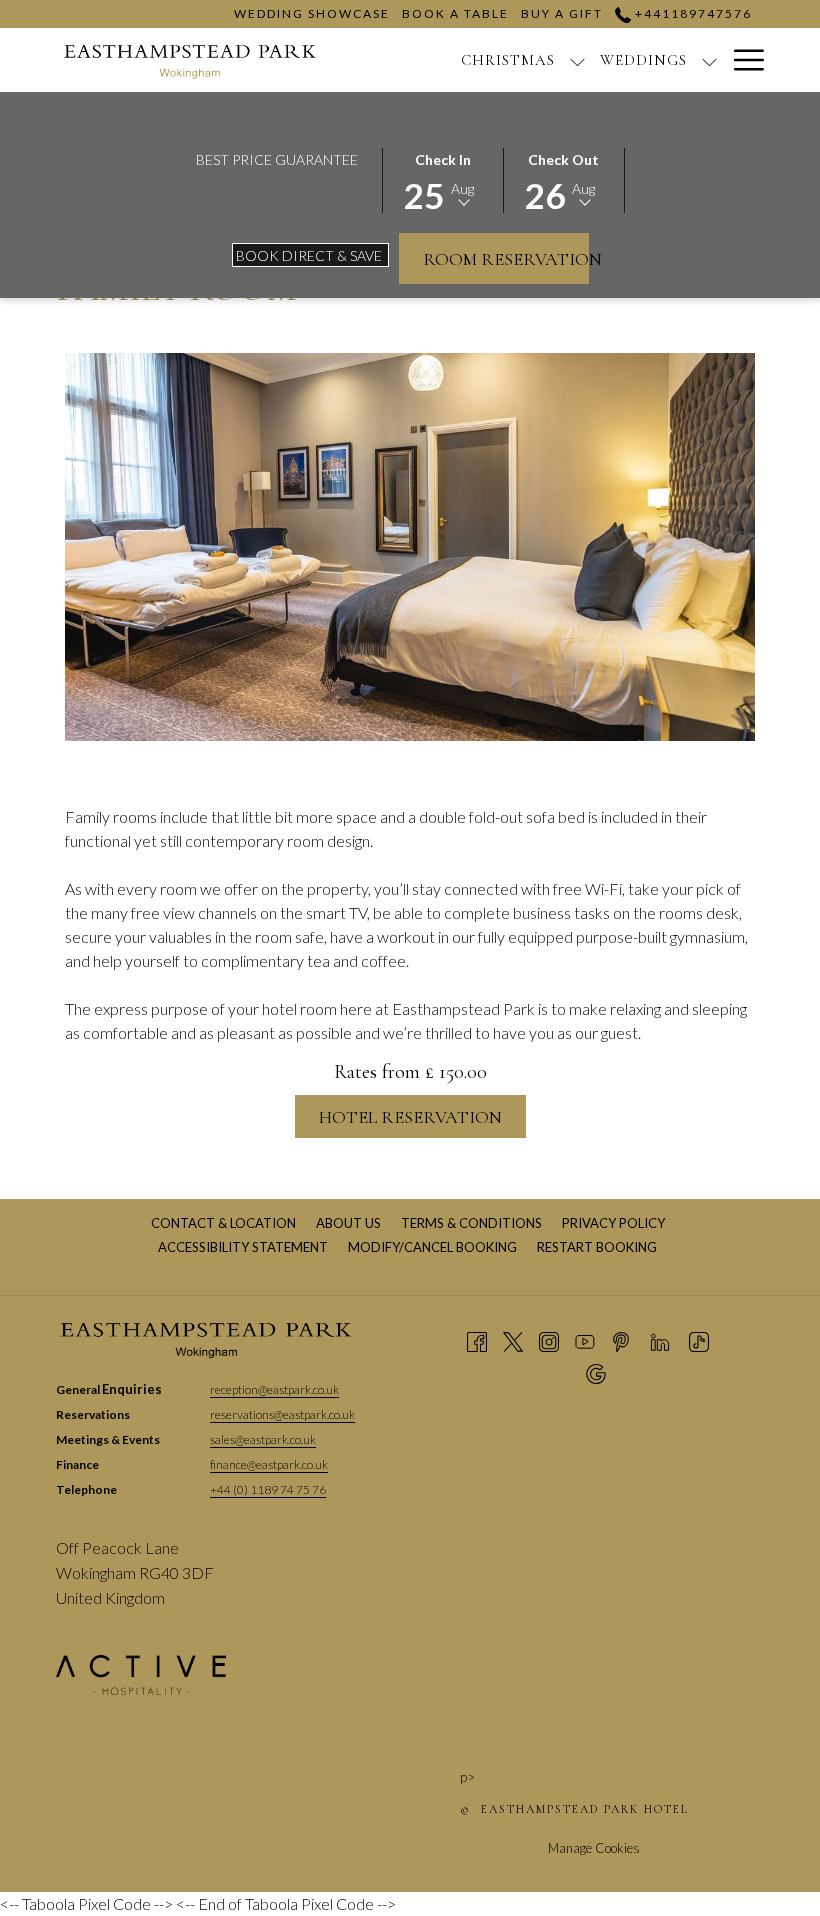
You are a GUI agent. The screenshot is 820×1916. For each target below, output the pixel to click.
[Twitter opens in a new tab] (513, 1341)
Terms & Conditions (471, 1223)
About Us (348, 1223)
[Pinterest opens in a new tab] (621, 1341)
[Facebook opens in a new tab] (477, 1341)
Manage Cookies (594, 1848)
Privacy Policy (613, 1223)
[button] (443, 179)
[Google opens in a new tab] (596, 1373)
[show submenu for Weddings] (709, 60)
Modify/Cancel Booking (432, 1247)
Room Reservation (506, 259)
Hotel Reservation (410, 1117)
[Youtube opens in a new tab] (585, 1341)
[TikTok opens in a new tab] (699, 1341)
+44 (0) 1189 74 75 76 (268, 1489)
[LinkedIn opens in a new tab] (660, 1341)
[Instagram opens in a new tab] (549, 1341)
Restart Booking (597, 1247)
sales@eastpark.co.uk (263, 1439)
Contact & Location (223, 1223)
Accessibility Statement (243, 1247)
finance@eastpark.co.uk (269, 1464)
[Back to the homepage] (191, 60)
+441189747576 (691, 13)
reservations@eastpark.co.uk (282, 1414)
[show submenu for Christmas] (577, 60)
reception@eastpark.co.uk (274, 1389)
